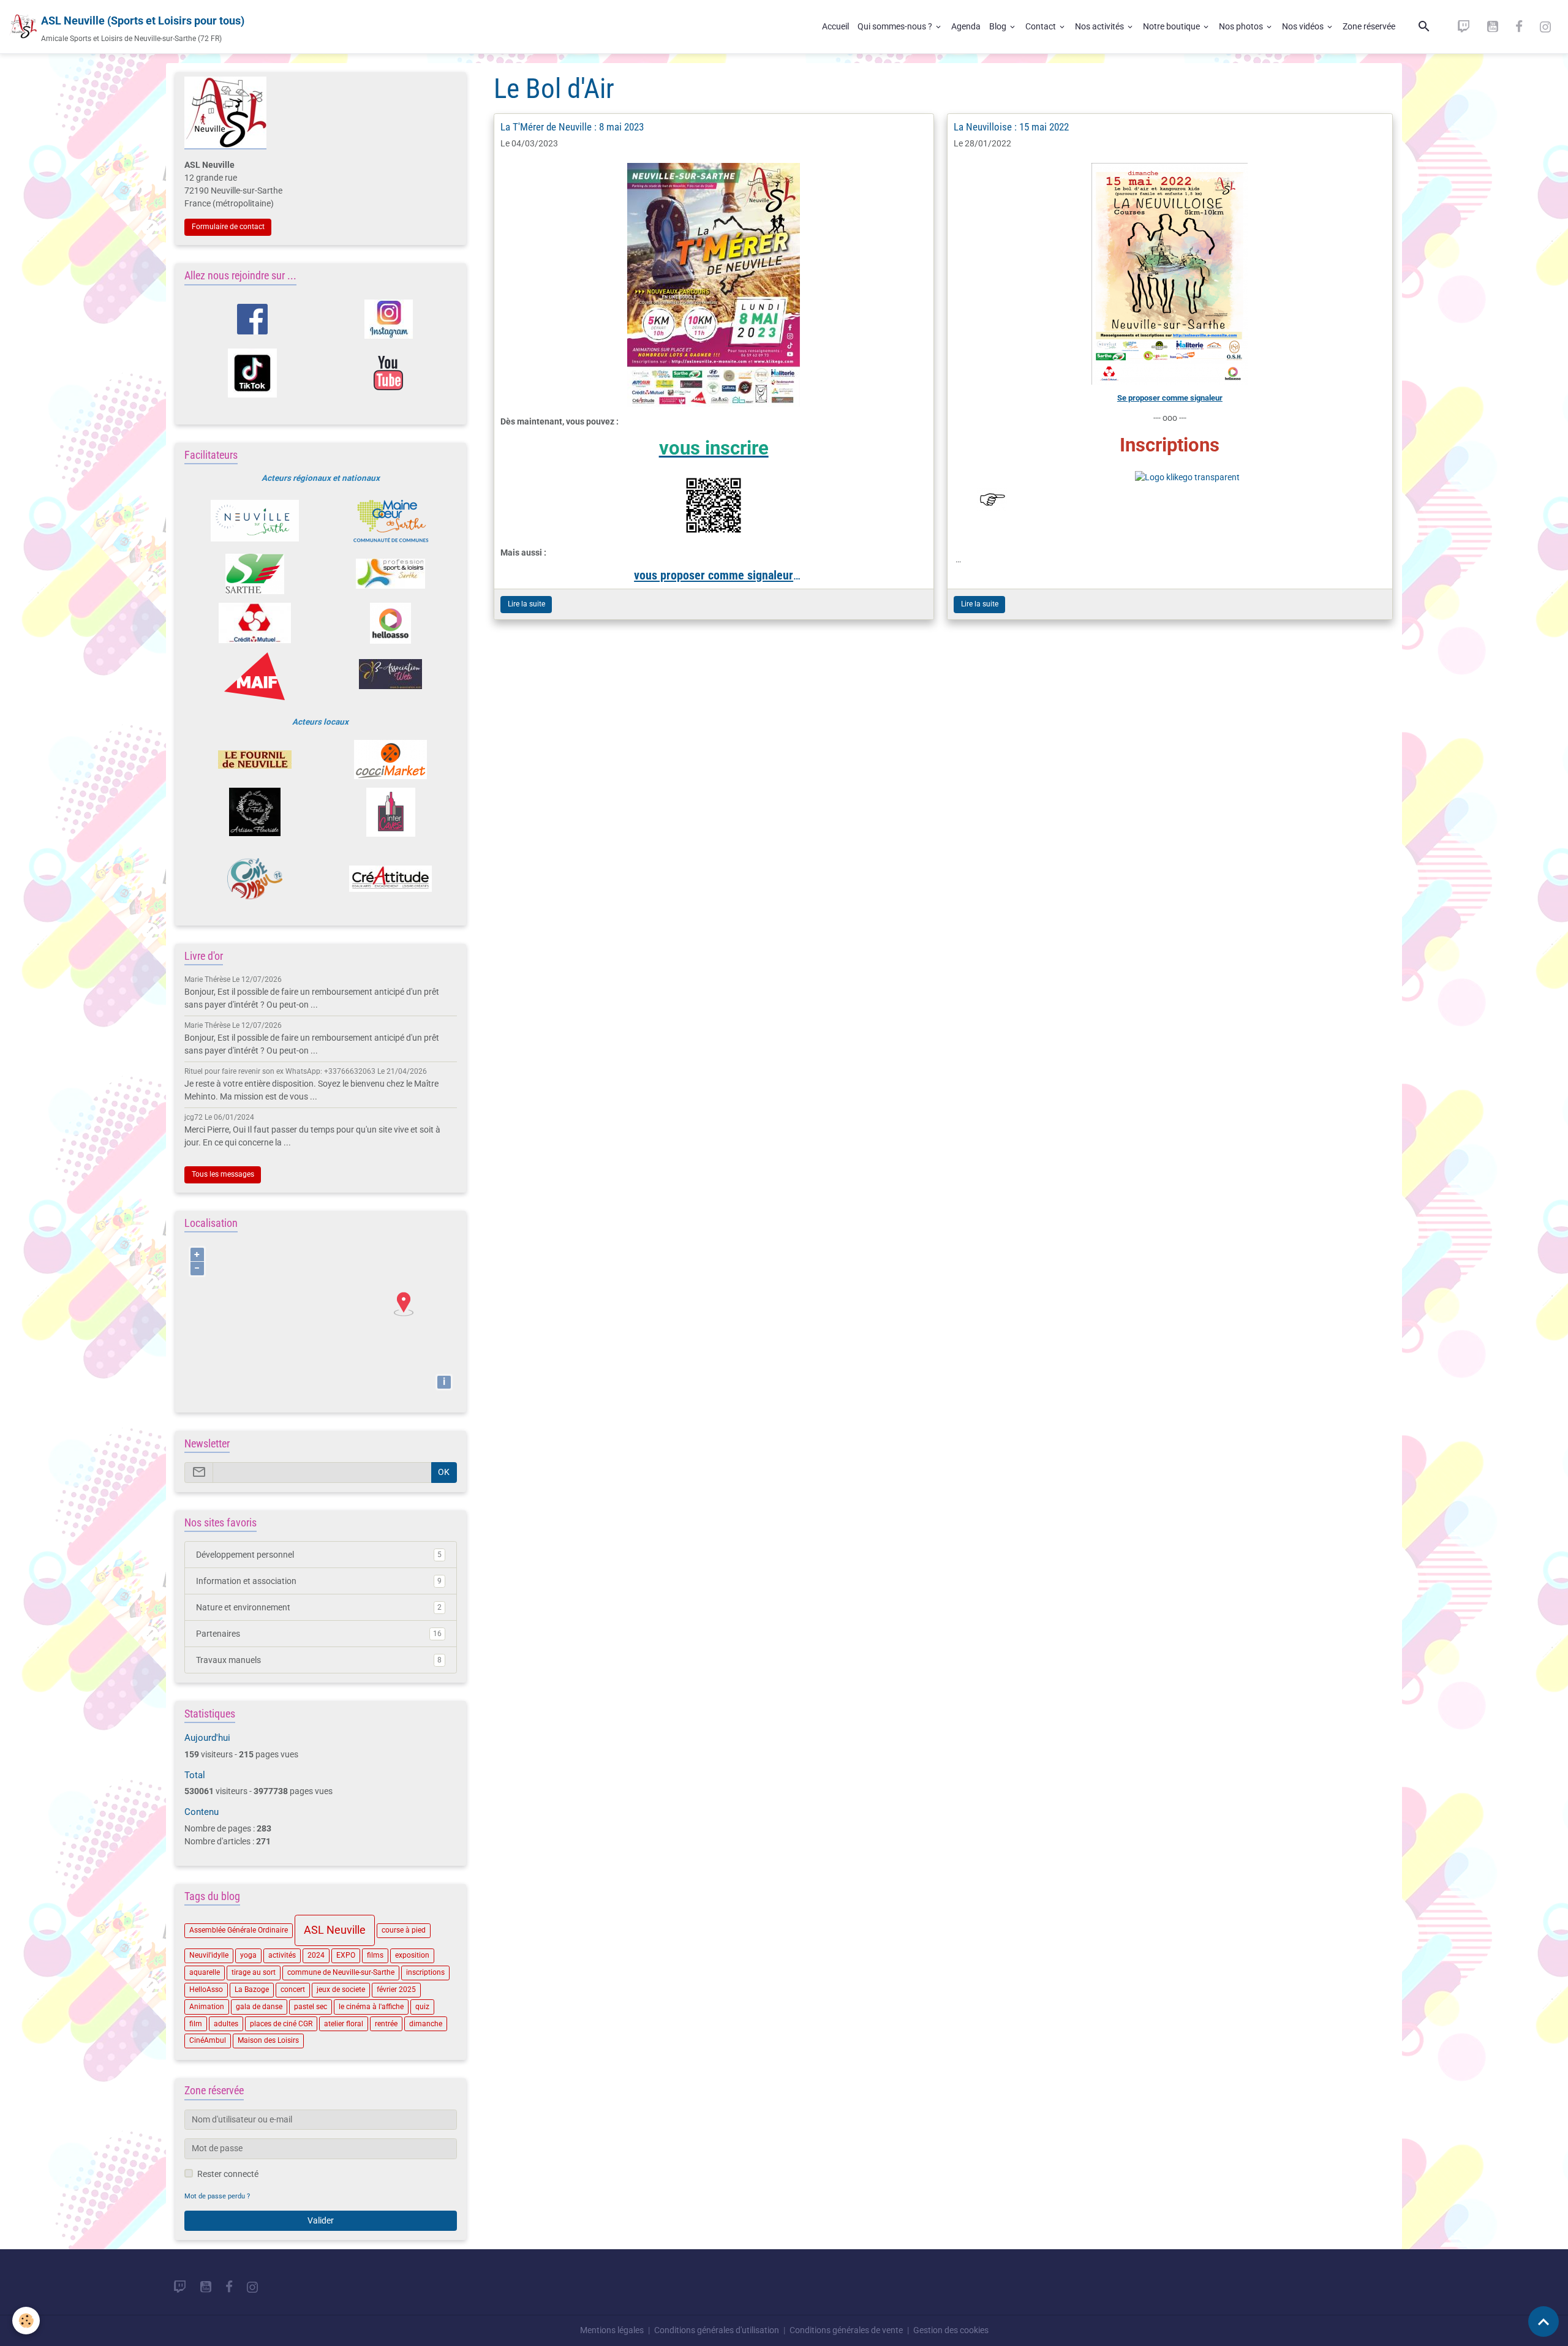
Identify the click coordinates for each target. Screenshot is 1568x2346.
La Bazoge (252, 1990)
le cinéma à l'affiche (371, 2007)
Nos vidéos (1304, 26)
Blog (999, 26)
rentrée (386, 2024)
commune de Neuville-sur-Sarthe (341, 1972)
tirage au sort (254, 1972)
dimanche (426, 2024)
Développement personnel (319, 1555)
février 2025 (396, 1990)
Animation (207, 2007)
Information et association (319, 1581)
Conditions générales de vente (846, 2330)
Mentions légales (612, 2330)
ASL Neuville (335, 1930)
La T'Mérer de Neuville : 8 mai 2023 (572, 127)
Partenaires (319, 1634)
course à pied (404, 1930)
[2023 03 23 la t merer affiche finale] (714, 285)
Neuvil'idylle (209, 1955)
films (375, 1955)
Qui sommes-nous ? (896, 26)
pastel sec (311, 2007)
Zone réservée (1369, 26)
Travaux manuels (319, 1660)
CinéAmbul (208, 2040)
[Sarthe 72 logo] (254, 574)
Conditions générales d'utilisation (717, 2330)
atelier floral (344, 2024)
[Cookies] (26, 2321)
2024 (316, 1955)
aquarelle (205, 1972)
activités (282, 1955)
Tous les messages (223, 1174)
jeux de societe (341, 1990)
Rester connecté (228, 2174)
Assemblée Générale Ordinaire (239, 1930)
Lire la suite (526, 604)
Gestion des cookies (951, 2330)
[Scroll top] (1543, 2321)
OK (444, 1472)
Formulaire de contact (228, 227)
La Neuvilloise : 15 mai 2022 (1011, 127)
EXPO (346, 1955)
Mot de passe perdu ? (217, 2196)
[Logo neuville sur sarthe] (254, 521)
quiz (422, 2007)
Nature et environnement (319, 1607)
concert (293, 1990)
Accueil (835, 26)
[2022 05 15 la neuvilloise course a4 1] (1170, 274)
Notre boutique (1172, 26)
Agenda (966, 26)
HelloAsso (206, 1990)
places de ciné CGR (281, 2024)
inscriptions (425, 1972)
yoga (248, 1955)
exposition (412, 1955)
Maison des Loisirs (268, 2040)
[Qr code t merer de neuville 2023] (714, 505)
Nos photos (1242, 26)
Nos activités (1100, 26)
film (196, 2024)
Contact (1042, 26)
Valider (321, 2220)
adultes (226, 2024)
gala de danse (259, 2007)
